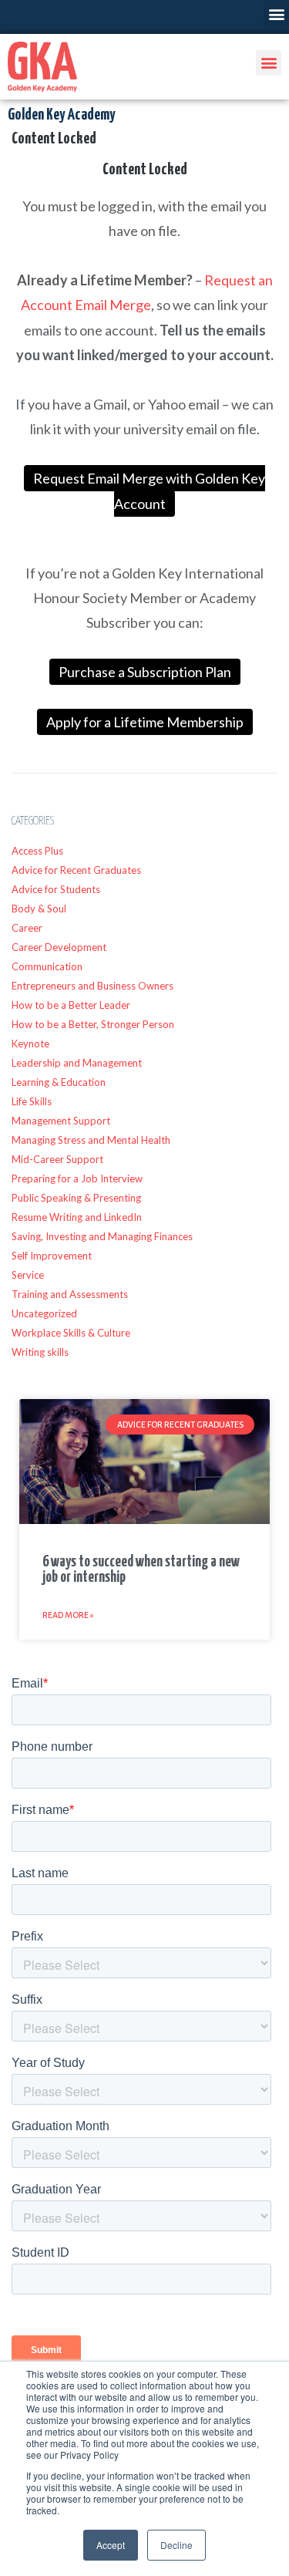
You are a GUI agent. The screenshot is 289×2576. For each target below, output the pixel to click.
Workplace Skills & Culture (71, 1333)
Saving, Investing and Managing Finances (102, 1236)
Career (27, 928)
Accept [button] (111, 2545)
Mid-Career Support (57, 1159)
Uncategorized (44, 1313)
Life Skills (32, 1101)
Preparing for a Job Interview (77, 1178)
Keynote (30, 1044)
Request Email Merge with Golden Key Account (149, 491)
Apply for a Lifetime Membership (145, 722)
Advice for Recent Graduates (76, 870)
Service (28, 1275)
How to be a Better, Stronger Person (93, 1024)
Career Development (59, 947)
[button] (276, 13)
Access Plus (37, 851)
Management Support (61, 1121)
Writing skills (40, 1352)
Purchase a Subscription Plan (145, 672)
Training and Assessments (70, 1294)
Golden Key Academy (61, 115)
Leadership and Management (77, 1063)
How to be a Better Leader (71, 1005)
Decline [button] (176, 2545)
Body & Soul (39, 909)
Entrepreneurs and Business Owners (92, 986)
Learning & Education (59, 1082)
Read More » (68, 1615)
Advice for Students (56, 889)
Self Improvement (52, 1256)
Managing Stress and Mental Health (91, 1140)
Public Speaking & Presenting (76, 1198)
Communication (47, 966)
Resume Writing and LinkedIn (77, 1217)
